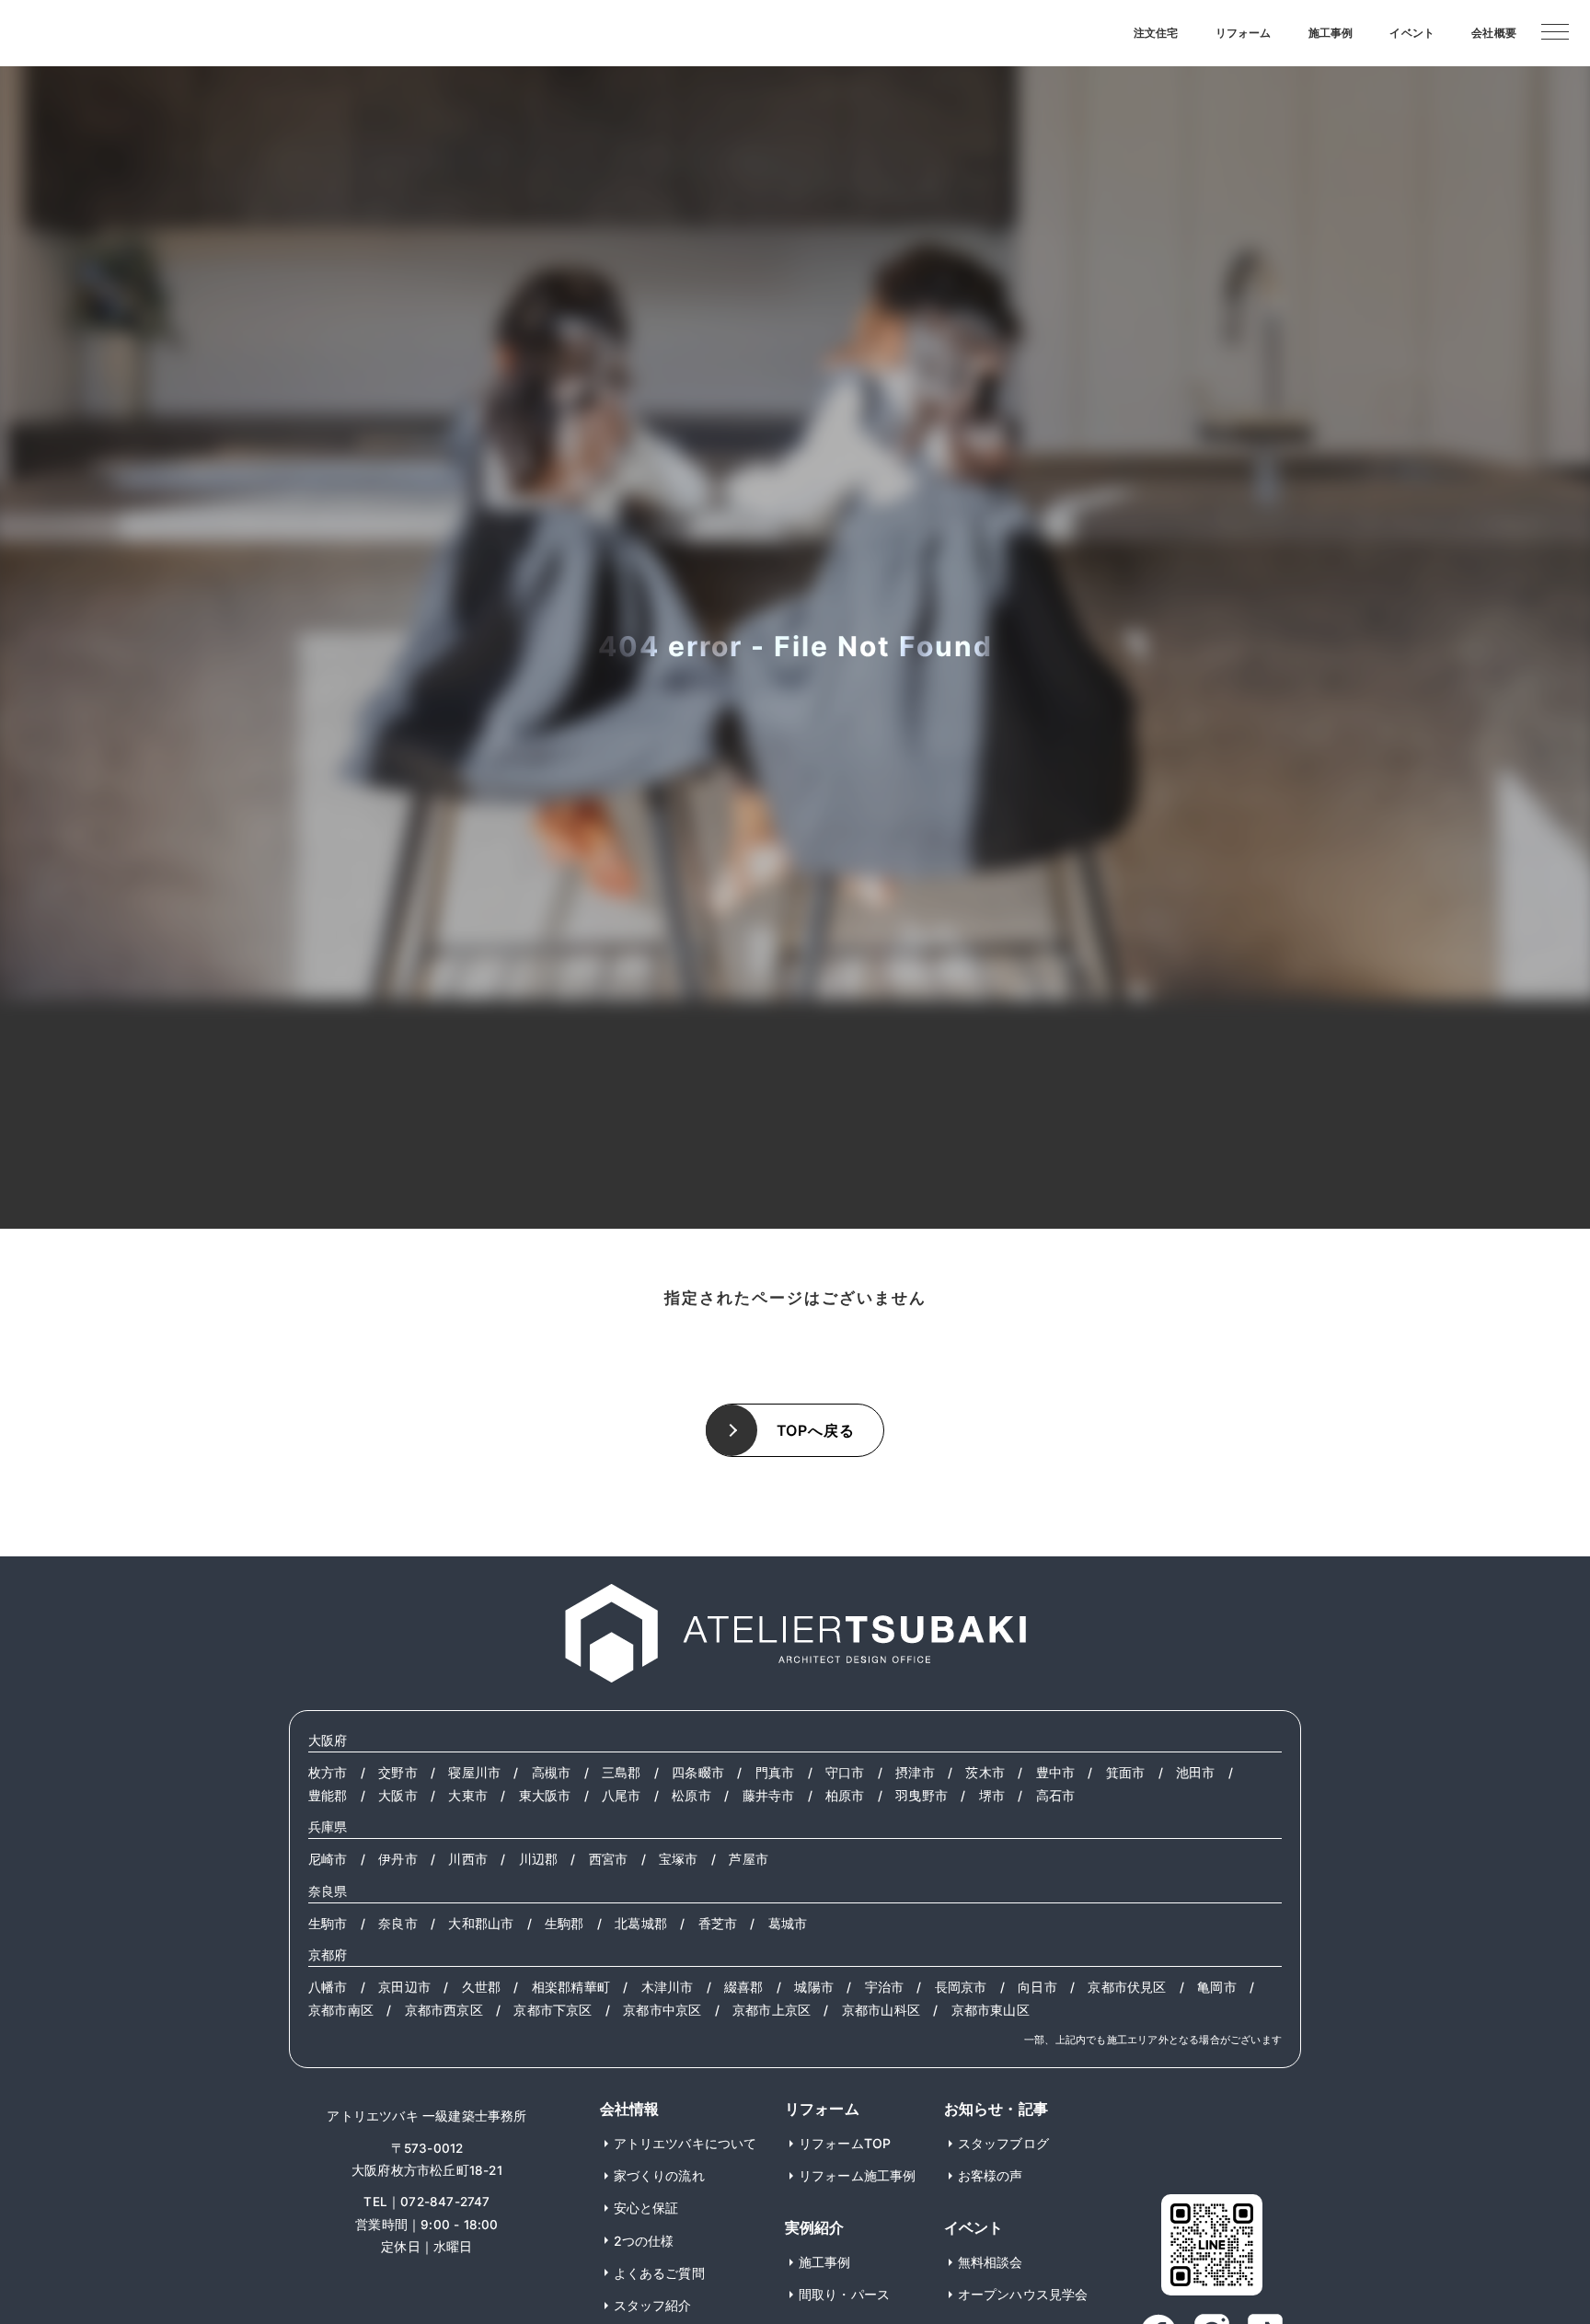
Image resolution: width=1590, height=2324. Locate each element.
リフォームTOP (845, 2143)
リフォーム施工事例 (858, 2175)
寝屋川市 (474, 1773)
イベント (1412, 33)
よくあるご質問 (659, 2273)
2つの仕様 (644, 2241)
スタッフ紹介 (653, 2305)
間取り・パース (844, 2294)
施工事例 (1331, 33)
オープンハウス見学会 (1023, 2294)
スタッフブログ (1003, 2143)
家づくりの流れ (659, 2175)
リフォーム (1244, 33)
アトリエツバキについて (686, 2143)
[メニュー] (1555, 30)
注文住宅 (1156, 33)
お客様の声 (991, 2175)
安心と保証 (646, 2208)
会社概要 (1494, 33)
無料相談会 (991, 2262)
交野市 (398, 1773)
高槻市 (552, 1773)
